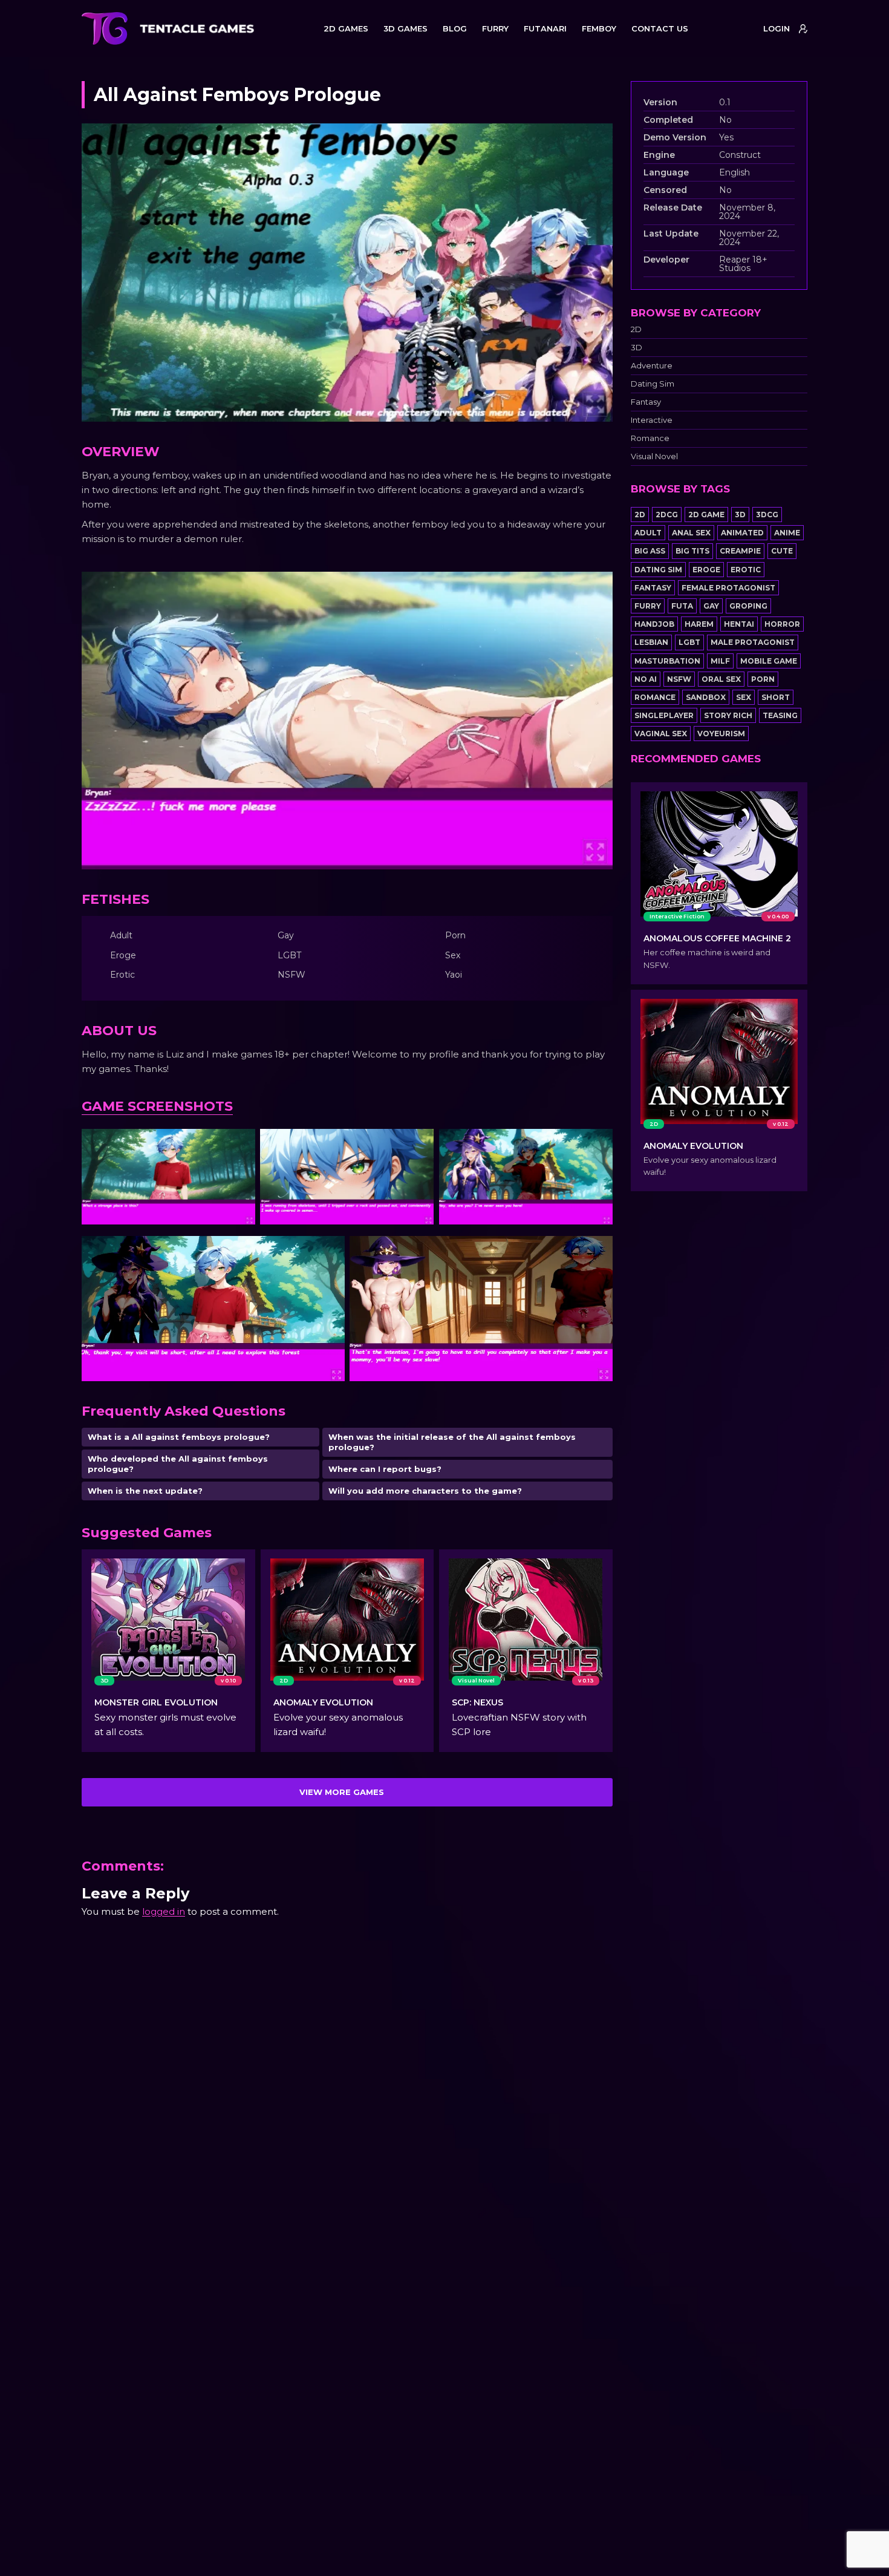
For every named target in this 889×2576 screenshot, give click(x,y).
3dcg (767, 515)
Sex (744, 697)
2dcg (667, 515)
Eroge (706, 570)
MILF (720, 661)
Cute (782, 551)
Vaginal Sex (661, 734)
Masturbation (667, 661)
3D (637, 348)
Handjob (654, 624)
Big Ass (650, 551)
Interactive (652, 420)
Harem (699, 624)
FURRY (495, 28)
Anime (787, 533)
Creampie (740, 551)
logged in (164, 1911)
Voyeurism (721, 734)
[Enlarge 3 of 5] (597, 1145)
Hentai (739, 624)
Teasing (780, 715)
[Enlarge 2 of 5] (418, 1145)
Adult (648, 533)
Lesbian (651, 642)
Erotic (746, 570)
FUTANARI (545, 28)
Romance (650, 438)
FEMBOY (599, 28)
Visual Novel (654, 456)
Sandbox (706, 697)
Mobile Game (769, 661)
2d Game (706, 515)
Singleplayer (664, 715)
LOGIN (777, 28)
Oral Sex (721, 679)
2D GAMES (346, 28)
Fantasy (646, 402)
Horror (782, 624)
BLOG (455, 28)
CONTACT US (660, 28)
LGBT (689, 642)
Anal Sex (691, 533)
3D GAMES (405, 28)
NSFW (679, 679)
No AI (646, 679)
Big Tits (692, 551)
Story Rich (728, 715)
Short (776, 697)
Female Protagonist (728, 588)
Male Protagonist (753, 642)
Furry (648, 606)
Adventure (652, 366)
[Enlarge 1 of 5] (239, 1145)
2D (636, 329)
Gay (711, 606)
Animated (742, 533)
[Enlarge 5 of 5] (597, 1252)
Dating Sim (653, 384)
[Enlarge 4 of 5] (329, 1252)
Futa (682, 606)
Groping (748, 606)
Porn (763, 679)
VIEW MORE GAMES (342, 1792)
